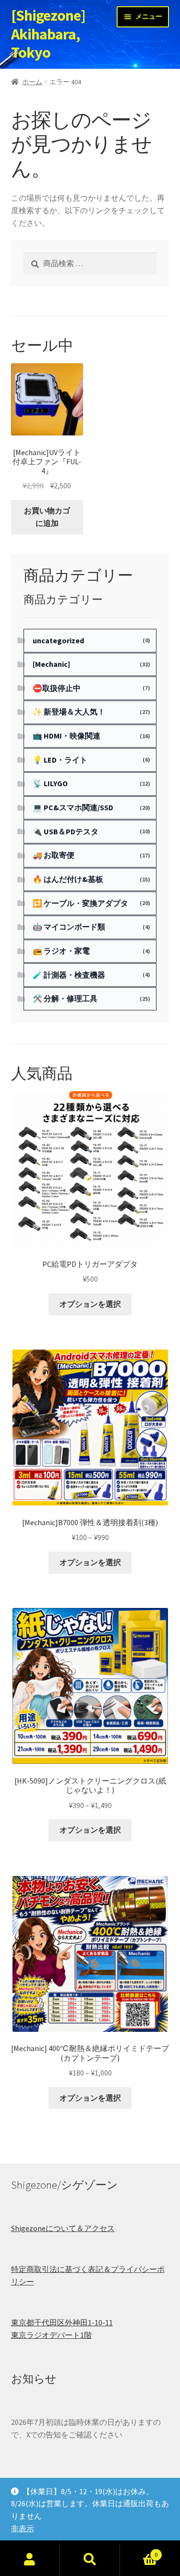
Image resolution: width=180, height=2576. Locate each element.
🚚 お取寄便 (54, 855)
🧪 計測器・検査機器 (69, 975)
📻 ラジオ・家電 (61, 951)
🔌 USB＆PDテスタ (66, 831)
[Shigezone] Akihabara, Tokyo (48, 34)
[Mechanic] (51, 664)
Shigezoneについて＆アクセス (63, 2228)
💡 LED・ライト (60, 760)
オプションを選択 (90, 1304)
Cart (139, 2551)
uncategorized (58, 640)
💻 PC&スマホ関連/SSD (73, 807)
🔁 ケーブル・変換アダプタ (80, 903)
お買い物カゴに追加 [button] (47, 517)
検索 (90, 2560)
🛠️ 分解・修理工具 (65, 998)
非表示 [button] (23, 2528)
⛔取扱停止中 (57, 688)
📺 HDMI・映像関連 (66, 736)
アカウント (30, 2560)
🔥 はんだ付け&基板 (68, 879)
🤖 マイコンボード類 (69, 927)
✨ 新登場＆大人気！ (69, 712)
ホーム (32, 82)
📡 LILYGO (50, 783)
